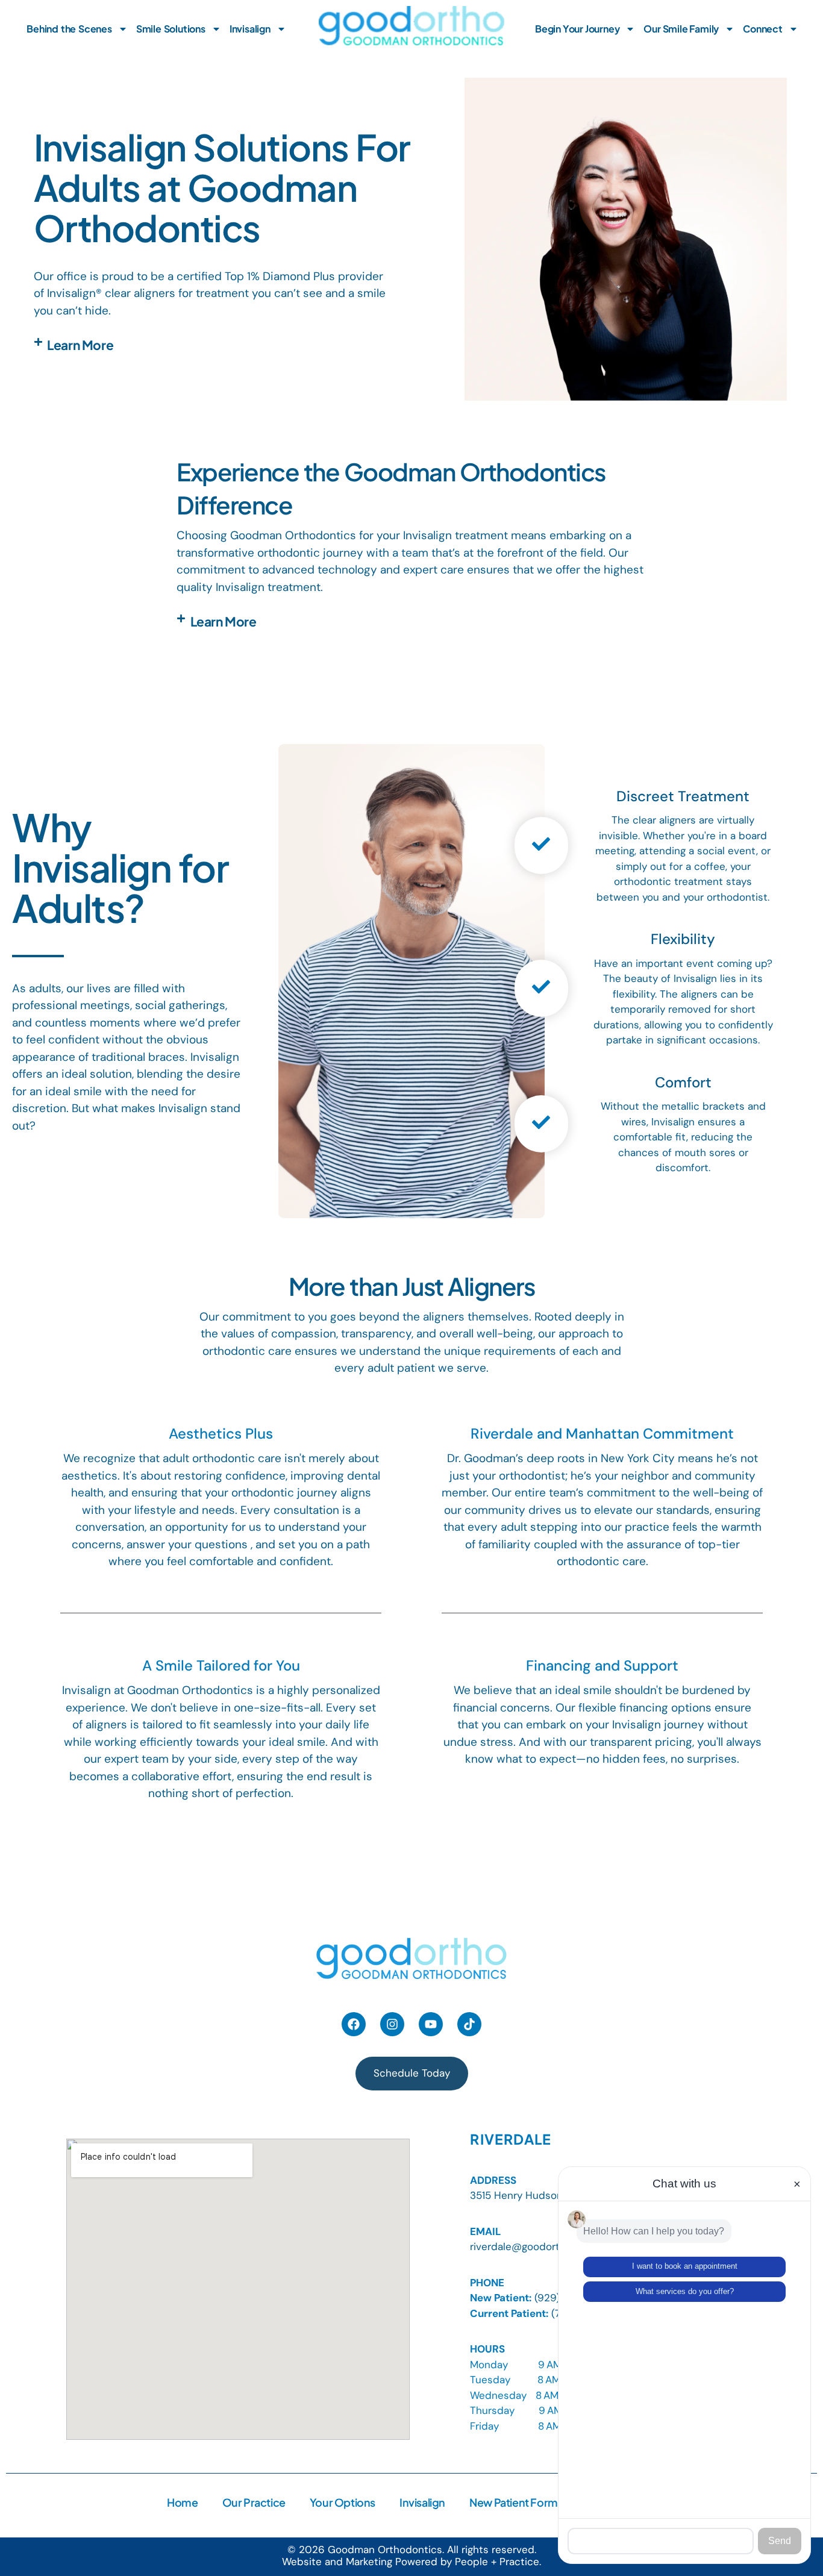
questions (223, 1544)
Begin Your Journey (577, 29)
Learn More (80, 345)
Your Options (343, 2502)
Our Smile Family (681, 29)
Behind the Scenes (69, 29)
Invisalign (250, 29)
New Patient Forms (516, 2502)
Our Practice (254, 2502)
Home (182, 2502)
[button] (214, 345)
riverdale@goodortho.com (532, 2246)
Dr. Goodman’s (487, 1458)
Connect (763, 29)
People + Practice (497, 2562)
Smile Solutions (171, 29)
